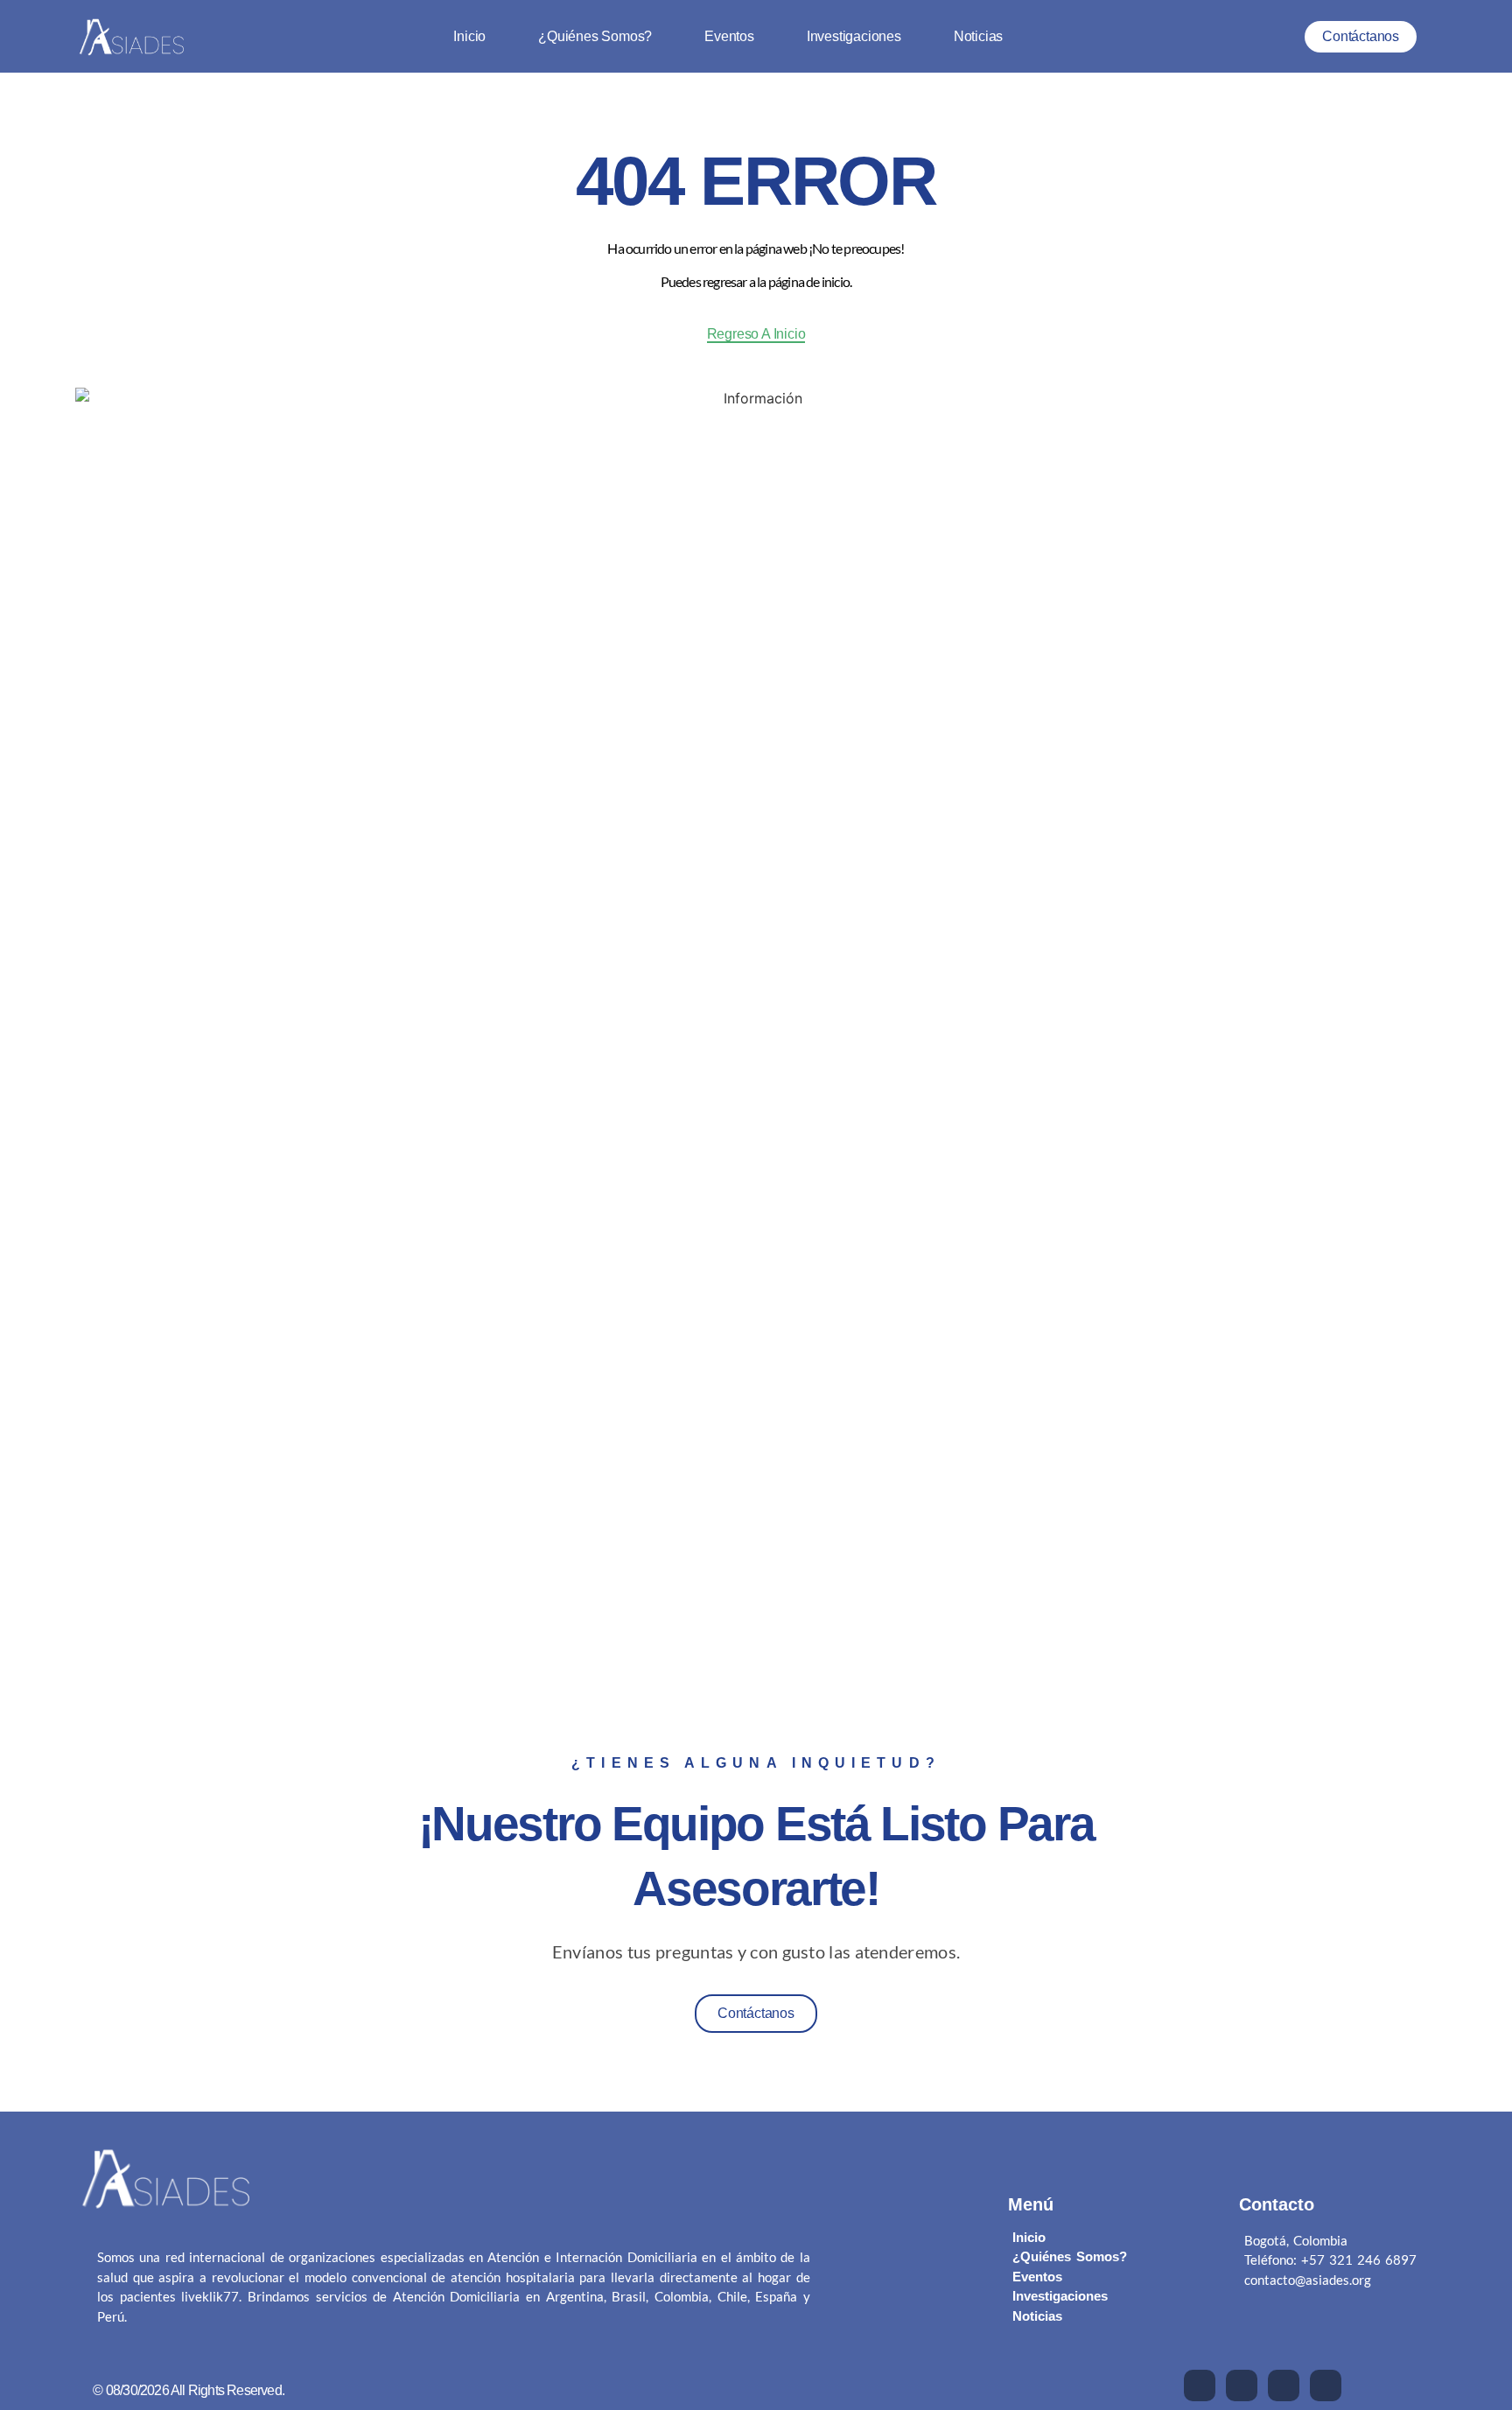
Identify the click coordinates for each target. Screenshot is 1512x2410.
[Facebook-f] (1200, 2385)
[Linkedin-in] (1284, 2385)
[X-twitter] (1242, 2385)
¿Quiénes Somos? (595, 37)
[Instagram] (1326, 2385)
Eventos (729, 37)
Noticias (978, 37)
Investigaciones (854, 37)
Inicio (469, 37)
